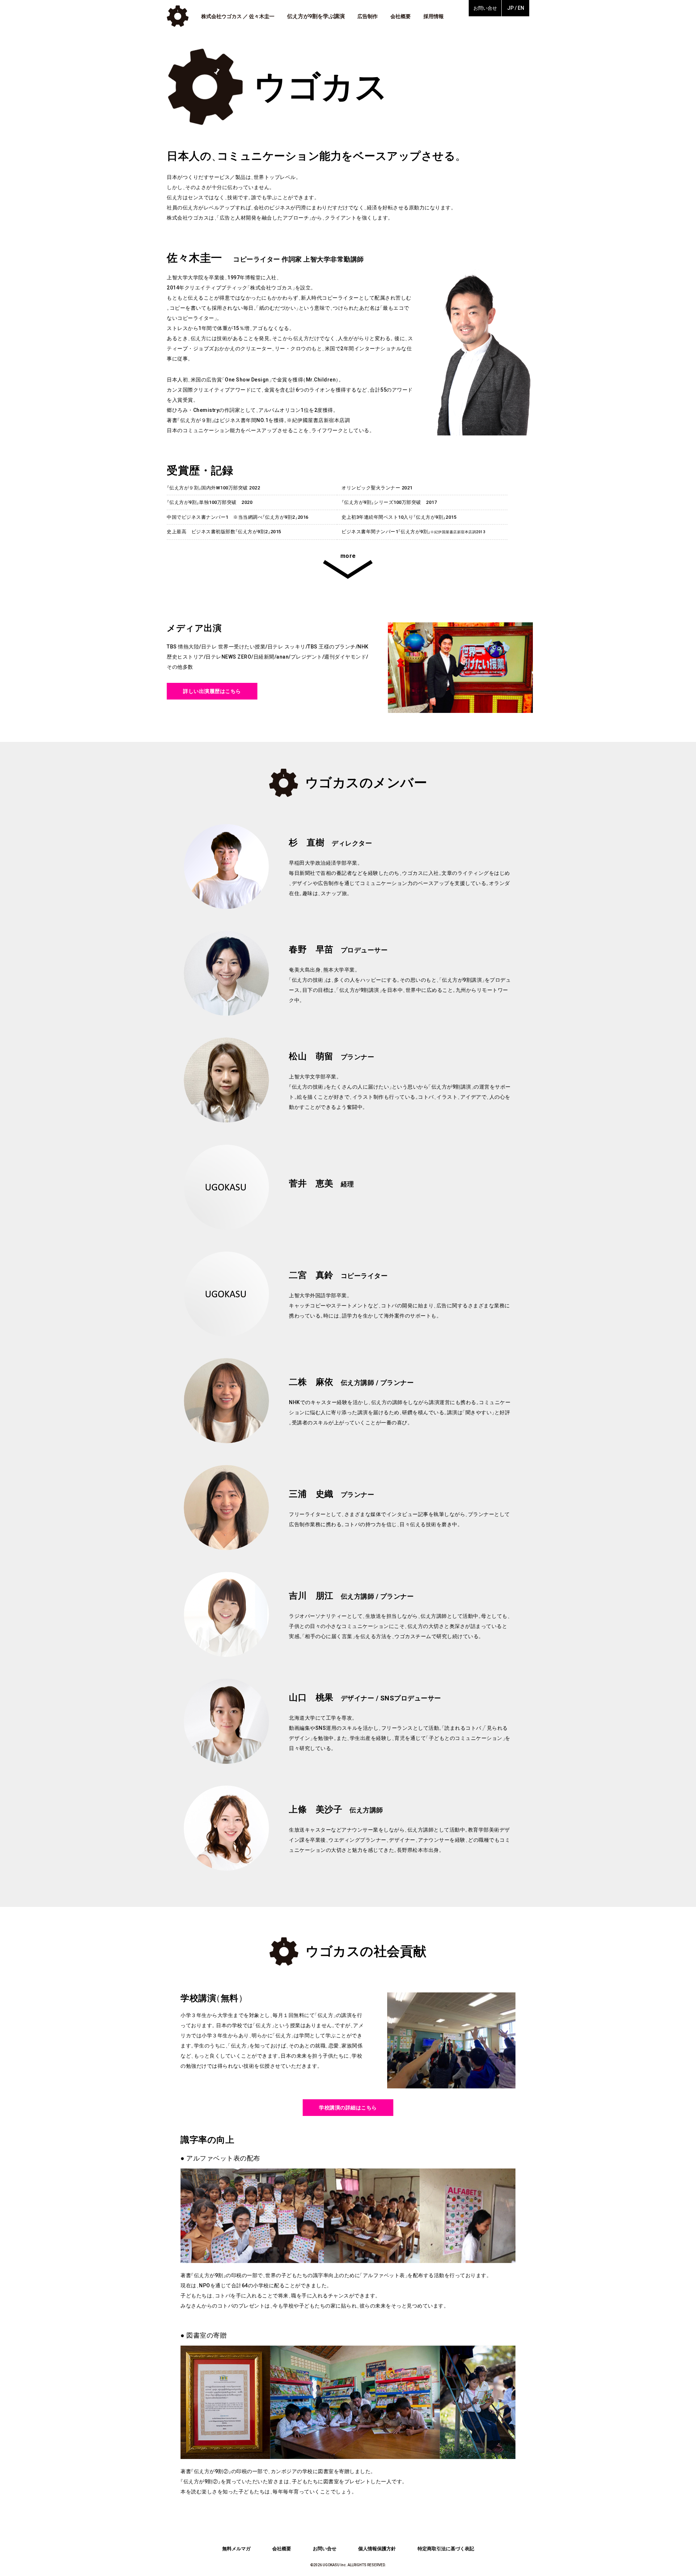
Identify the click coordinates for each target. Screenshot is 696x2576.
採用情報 (434, 16)
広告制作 (368, 16)
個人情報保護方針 (377, 2549)
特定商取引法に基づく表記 (446, 2549)
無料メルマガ (236, 2549)
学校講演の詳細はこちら (348, 2108)
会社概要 (401, 16)
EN (521, 8)
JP (510, 8)
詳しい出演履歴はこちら (212, 691)
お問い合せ (485, 8)
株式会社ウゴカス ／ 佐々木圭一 (238, 16)
